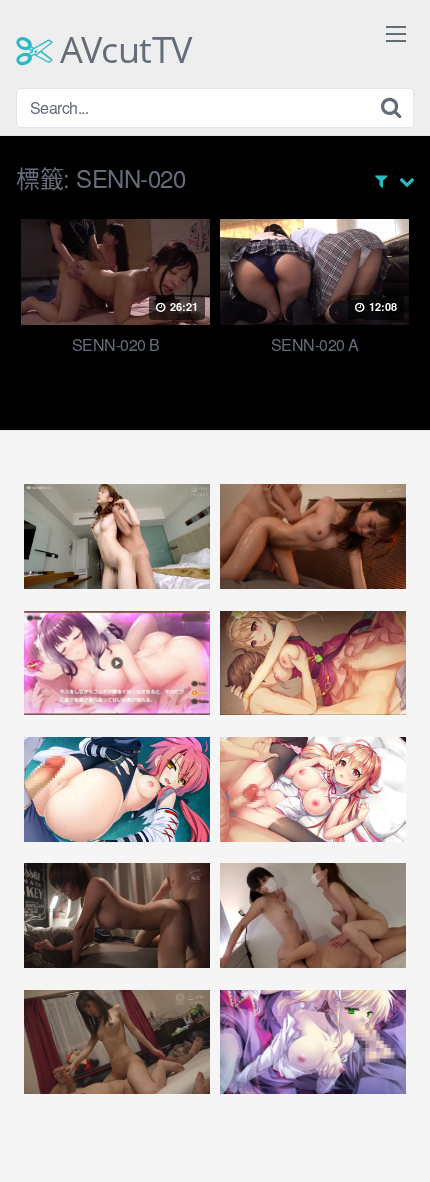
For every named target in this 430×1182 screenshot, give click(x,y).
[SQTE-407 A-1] (117, 536)
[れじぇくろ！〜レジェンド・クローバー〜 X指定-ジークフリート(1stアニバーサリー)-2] (313, 663)
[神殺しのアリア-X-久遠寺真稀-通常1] (313, 789)
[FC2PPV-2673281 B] (313, 915)
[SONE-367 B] (117, 915)
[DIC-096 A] (117, 1042)
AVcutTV (122, 50)
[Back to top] (395, 1138)
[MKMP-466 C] (313, 536)
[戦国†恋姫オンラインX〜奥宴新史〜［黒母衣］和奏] (117, 789)
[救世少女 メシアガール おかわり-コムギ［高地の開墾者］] (117, 663)
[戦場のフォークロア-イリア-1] (313, 1042)
